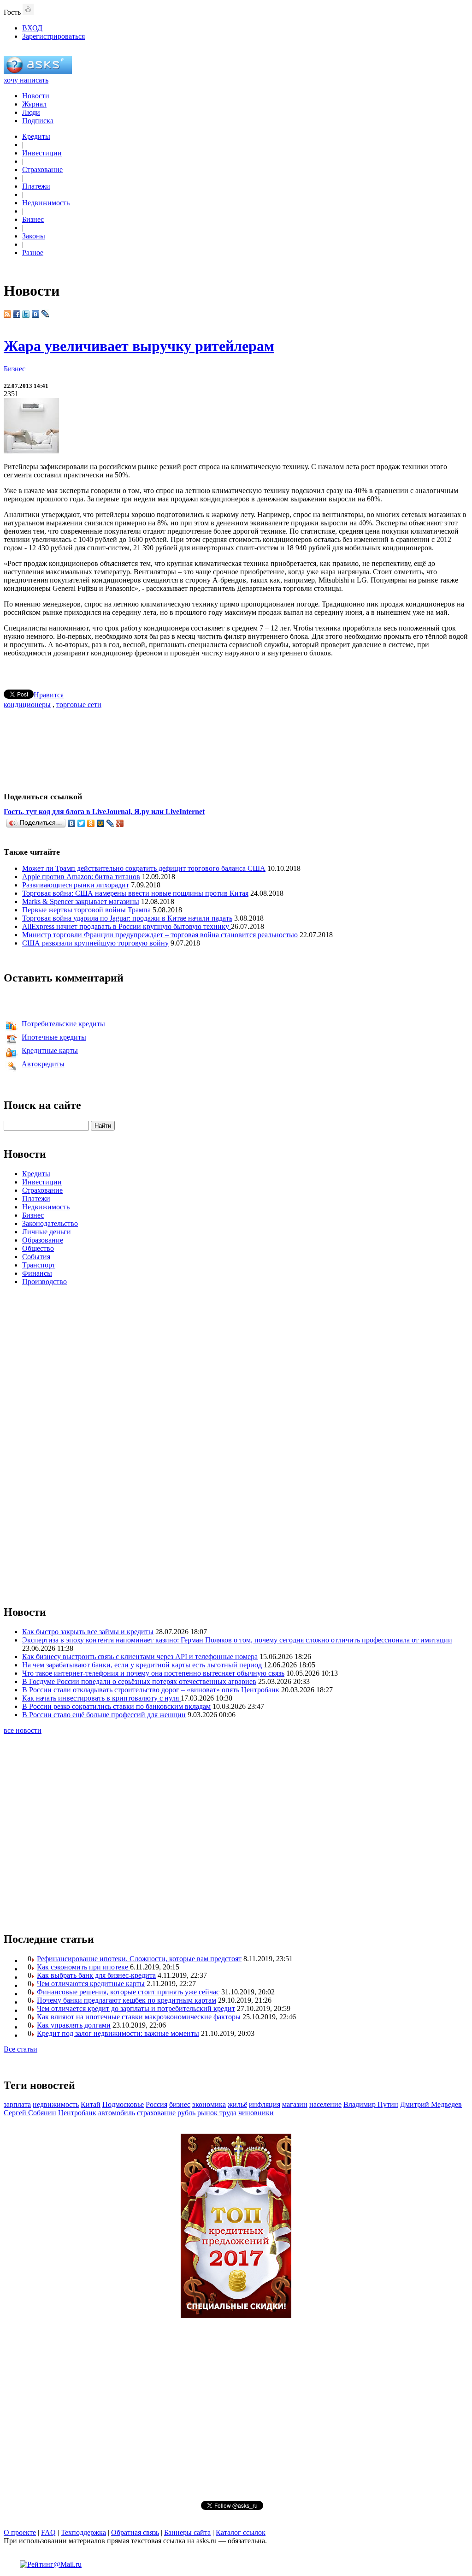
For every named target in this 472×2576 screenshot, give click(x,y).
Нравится (49, 695)
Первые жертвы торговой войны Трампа (86, 910)
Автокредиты (43, 1064)
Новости (36, 96)
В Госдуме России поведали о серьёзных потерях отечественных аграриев (139, 1681)
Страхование (42, 170)
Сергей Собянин (30, 2113)
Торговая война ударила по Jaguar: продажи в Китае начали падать (127, 918)
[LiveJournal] (110, 823)
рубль (186, 2113)
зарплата (17, 2104)
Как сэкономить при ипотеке (83, 1967)
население (325, 2104)
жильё (237, 2104)
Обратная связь (135, 2532)
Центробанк (77, 2113)
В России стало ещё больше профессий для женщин (104, 1715)
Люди (31, 112)
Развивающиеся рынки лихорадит (76, 885)
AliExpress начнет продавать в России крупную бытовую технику (127, 926)
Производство (44, 1282)
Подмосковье (123, 2104)
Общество (38, 1248)
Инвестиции (42, 153)
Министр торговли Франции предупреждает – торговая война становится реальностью (160, 935)
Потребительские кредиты (63, 1024)
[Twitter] (81, 823)
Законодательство (50, 1223)
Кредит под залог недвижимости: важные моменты (118, 2033)
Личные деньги (47, 1232)
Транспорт (39, 1265)
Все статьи (21, 2049)
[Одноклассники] (91, 823)
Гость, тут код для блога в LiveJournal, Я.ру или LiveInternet (104, 812)
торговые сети (79, 705)
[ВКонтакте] (72, 823)
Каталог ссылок (241, 2532)
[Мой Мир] (101, 823)
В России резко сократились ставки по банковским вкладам (116, 1706)
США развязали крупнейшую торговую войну (95, 943)
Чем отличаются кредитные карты (91, 1984)
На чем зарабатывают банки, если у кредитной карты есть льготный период (142, 1665)
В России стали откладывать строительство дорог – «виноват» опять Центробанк (151, 1690)
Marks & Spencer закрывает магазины (81, 901)
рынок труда (217, 2113)
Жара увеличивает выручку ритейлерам (139, 346)
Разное (33, 253)
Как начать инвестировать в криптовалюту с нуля (101, 1698)
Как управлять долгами (74, 2025)
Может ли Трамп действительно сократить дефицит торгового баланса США (144, 868)
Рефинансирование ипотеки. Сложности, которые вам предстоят (139, 1959)
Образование (43, 1240)
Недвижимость (46, 203)
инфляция (265, 2104)
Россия (156, 2104)
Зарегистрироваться (53, 36)
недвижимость (56, 2104)
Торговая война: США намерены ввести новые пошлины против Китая (135, 893)
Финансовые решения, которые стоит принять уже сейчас (128, 1992)
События (36, 1257)
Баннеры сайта (187, 2532)
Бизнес (33, 219)
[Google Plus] (120, 823)
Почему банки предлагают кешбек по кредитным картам (127, 2000)
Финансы (37, 1273)
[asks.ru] (38, 72)
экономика (209, 2104)
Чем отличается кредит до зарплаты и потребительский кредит (136, 2008)
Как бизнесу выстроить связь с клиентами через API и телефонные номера (140, 1657)
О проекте (20, 2532)
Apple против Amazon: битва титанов (81, 877)
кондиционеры (27, 705)
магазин (295, 2104)
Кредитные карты (50, 1050)
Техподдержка (83, 2532)
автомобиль (117, 2113)
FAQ (48, 2532)
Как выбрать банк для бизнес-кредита (96, 1975)
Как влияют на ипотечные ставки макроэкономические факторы (139, 2017)
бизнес (180, 2104)
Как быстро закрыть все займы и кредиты (88, 1632)
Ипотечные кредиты (54, 1037)
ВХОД (32, 28)
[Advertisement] (236, 746)
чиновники (256, 2113)
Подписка (38, 121)
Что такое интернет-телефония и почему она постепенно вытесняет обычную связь (153, 1673)
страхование (156, 2113)
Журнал (34, 104)
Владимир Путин (371, 2104)
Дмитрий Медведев (431, 2104)
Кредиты (36, 136)
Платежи (36, 186)
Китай (91, 2104)
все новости (23, 1730)
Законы (34, 236)
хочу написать (26, 80)
